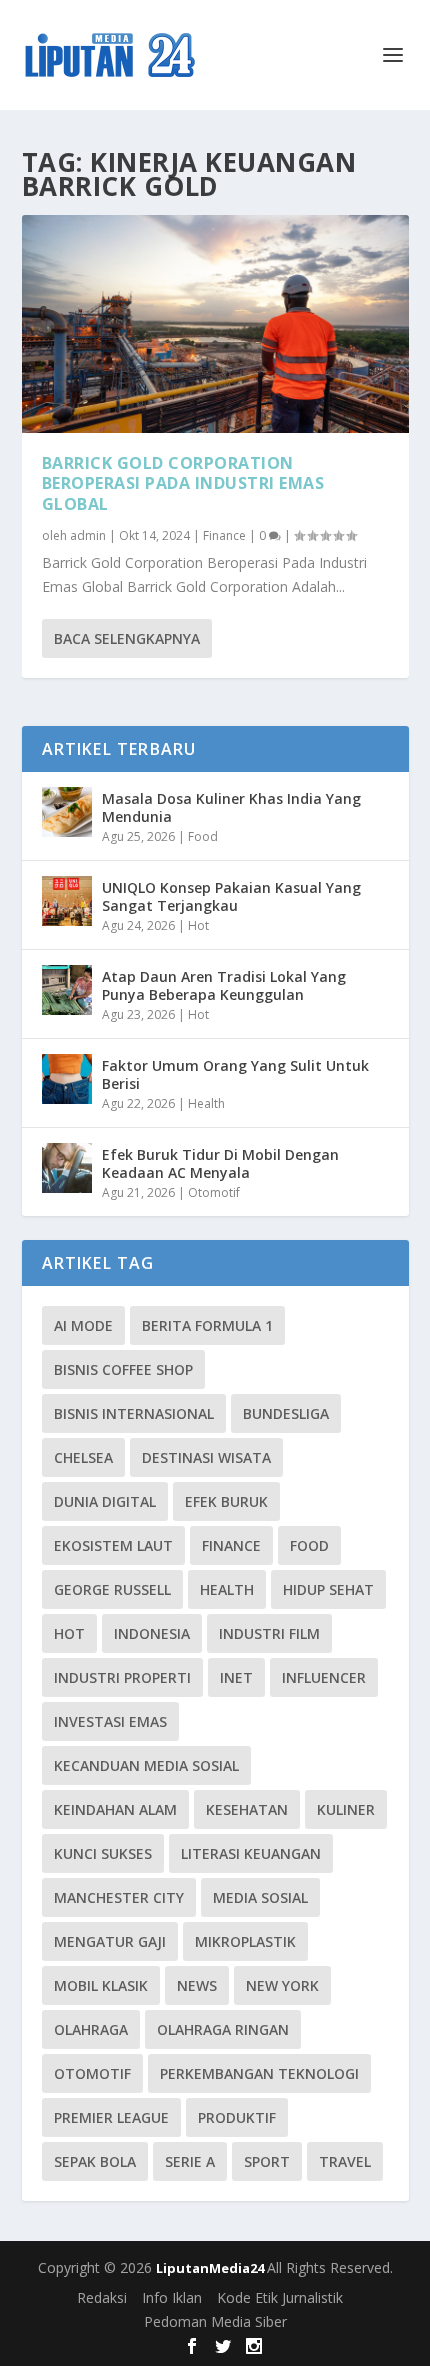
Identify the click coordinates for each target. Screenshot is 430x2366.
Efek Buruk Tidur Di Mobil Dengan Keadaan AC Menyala (220, 1163)
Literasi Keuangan (251, 1853)
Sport (267, 2161)
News (197, 1985)
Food (203, 836)
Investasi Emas (110, 1721)
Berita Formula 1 (207, 1325)
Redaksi (102, 2297)
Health (206, 1103)
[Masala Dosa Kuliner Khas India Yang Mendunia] (67, 812)
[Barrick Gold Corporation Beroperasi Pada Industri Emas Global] (215, 324)
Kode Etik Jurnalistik (280, 2297)
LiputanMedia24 (211, 2268)
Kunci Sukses (103, 1853)
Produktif (237, 2117)
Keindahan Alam (115, 1809)
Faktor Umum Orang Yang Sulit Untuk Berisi (235, 1074)
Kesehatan (247, 1809)
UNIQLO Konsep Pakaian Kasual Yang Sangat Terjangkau (231, 896)
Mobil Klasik (101, 1985)
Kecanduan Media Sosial (146, 1765)
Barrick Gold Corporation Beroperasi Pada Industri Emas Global (183, 484)
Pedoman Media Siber (215, 2321)
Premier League (111, 2117)
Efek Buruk (226, 1501)
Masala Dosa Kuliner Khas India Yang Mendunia (231, 807)
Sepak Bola (95, 2161)
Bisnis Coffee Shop (123, 1369)
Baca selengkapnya (127, 638)
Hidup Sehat (328, 1589)
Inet (236, 1677)
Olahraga (91, 2029)
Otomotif (214, 1192)
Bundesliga (286, 1413)
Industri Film (269, 1633)
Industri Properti (122, 1677)
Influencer (324, 1677)
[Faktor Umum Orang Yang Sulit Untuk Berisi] (67, 1079)
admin (88, 535)
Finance (224, 535)
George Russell (112, 1589)
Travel (345, 2161)
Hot (198, 925)
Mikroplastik (245, 1941)
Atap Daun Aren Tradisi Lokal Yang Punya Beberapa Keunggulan (224, 985)
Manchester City (119, 1897)
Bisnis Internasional (134, 1413)
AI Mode (83, 1325)
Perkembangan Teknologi (259, 2073)
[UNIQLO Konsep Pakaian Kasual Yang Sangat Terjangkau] (67, 901)
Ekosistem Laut (113, 1545)
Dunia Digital (105, 1501)
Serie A (190, 2161)
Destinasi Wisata (206, 1457)
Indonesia (152, 1633)
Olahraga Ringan (223, 2029)
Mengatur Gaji (110, 1941)
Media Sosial (260, 1897)
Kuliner (346, 1809)
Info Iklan (172, 2297)
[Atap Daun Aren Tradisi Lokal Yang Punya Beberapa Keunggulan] (67, 990)
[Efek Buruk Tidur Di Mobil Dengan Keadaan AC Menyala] (67, 1168)
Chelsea (83, 1457)
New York (282, 1985)
